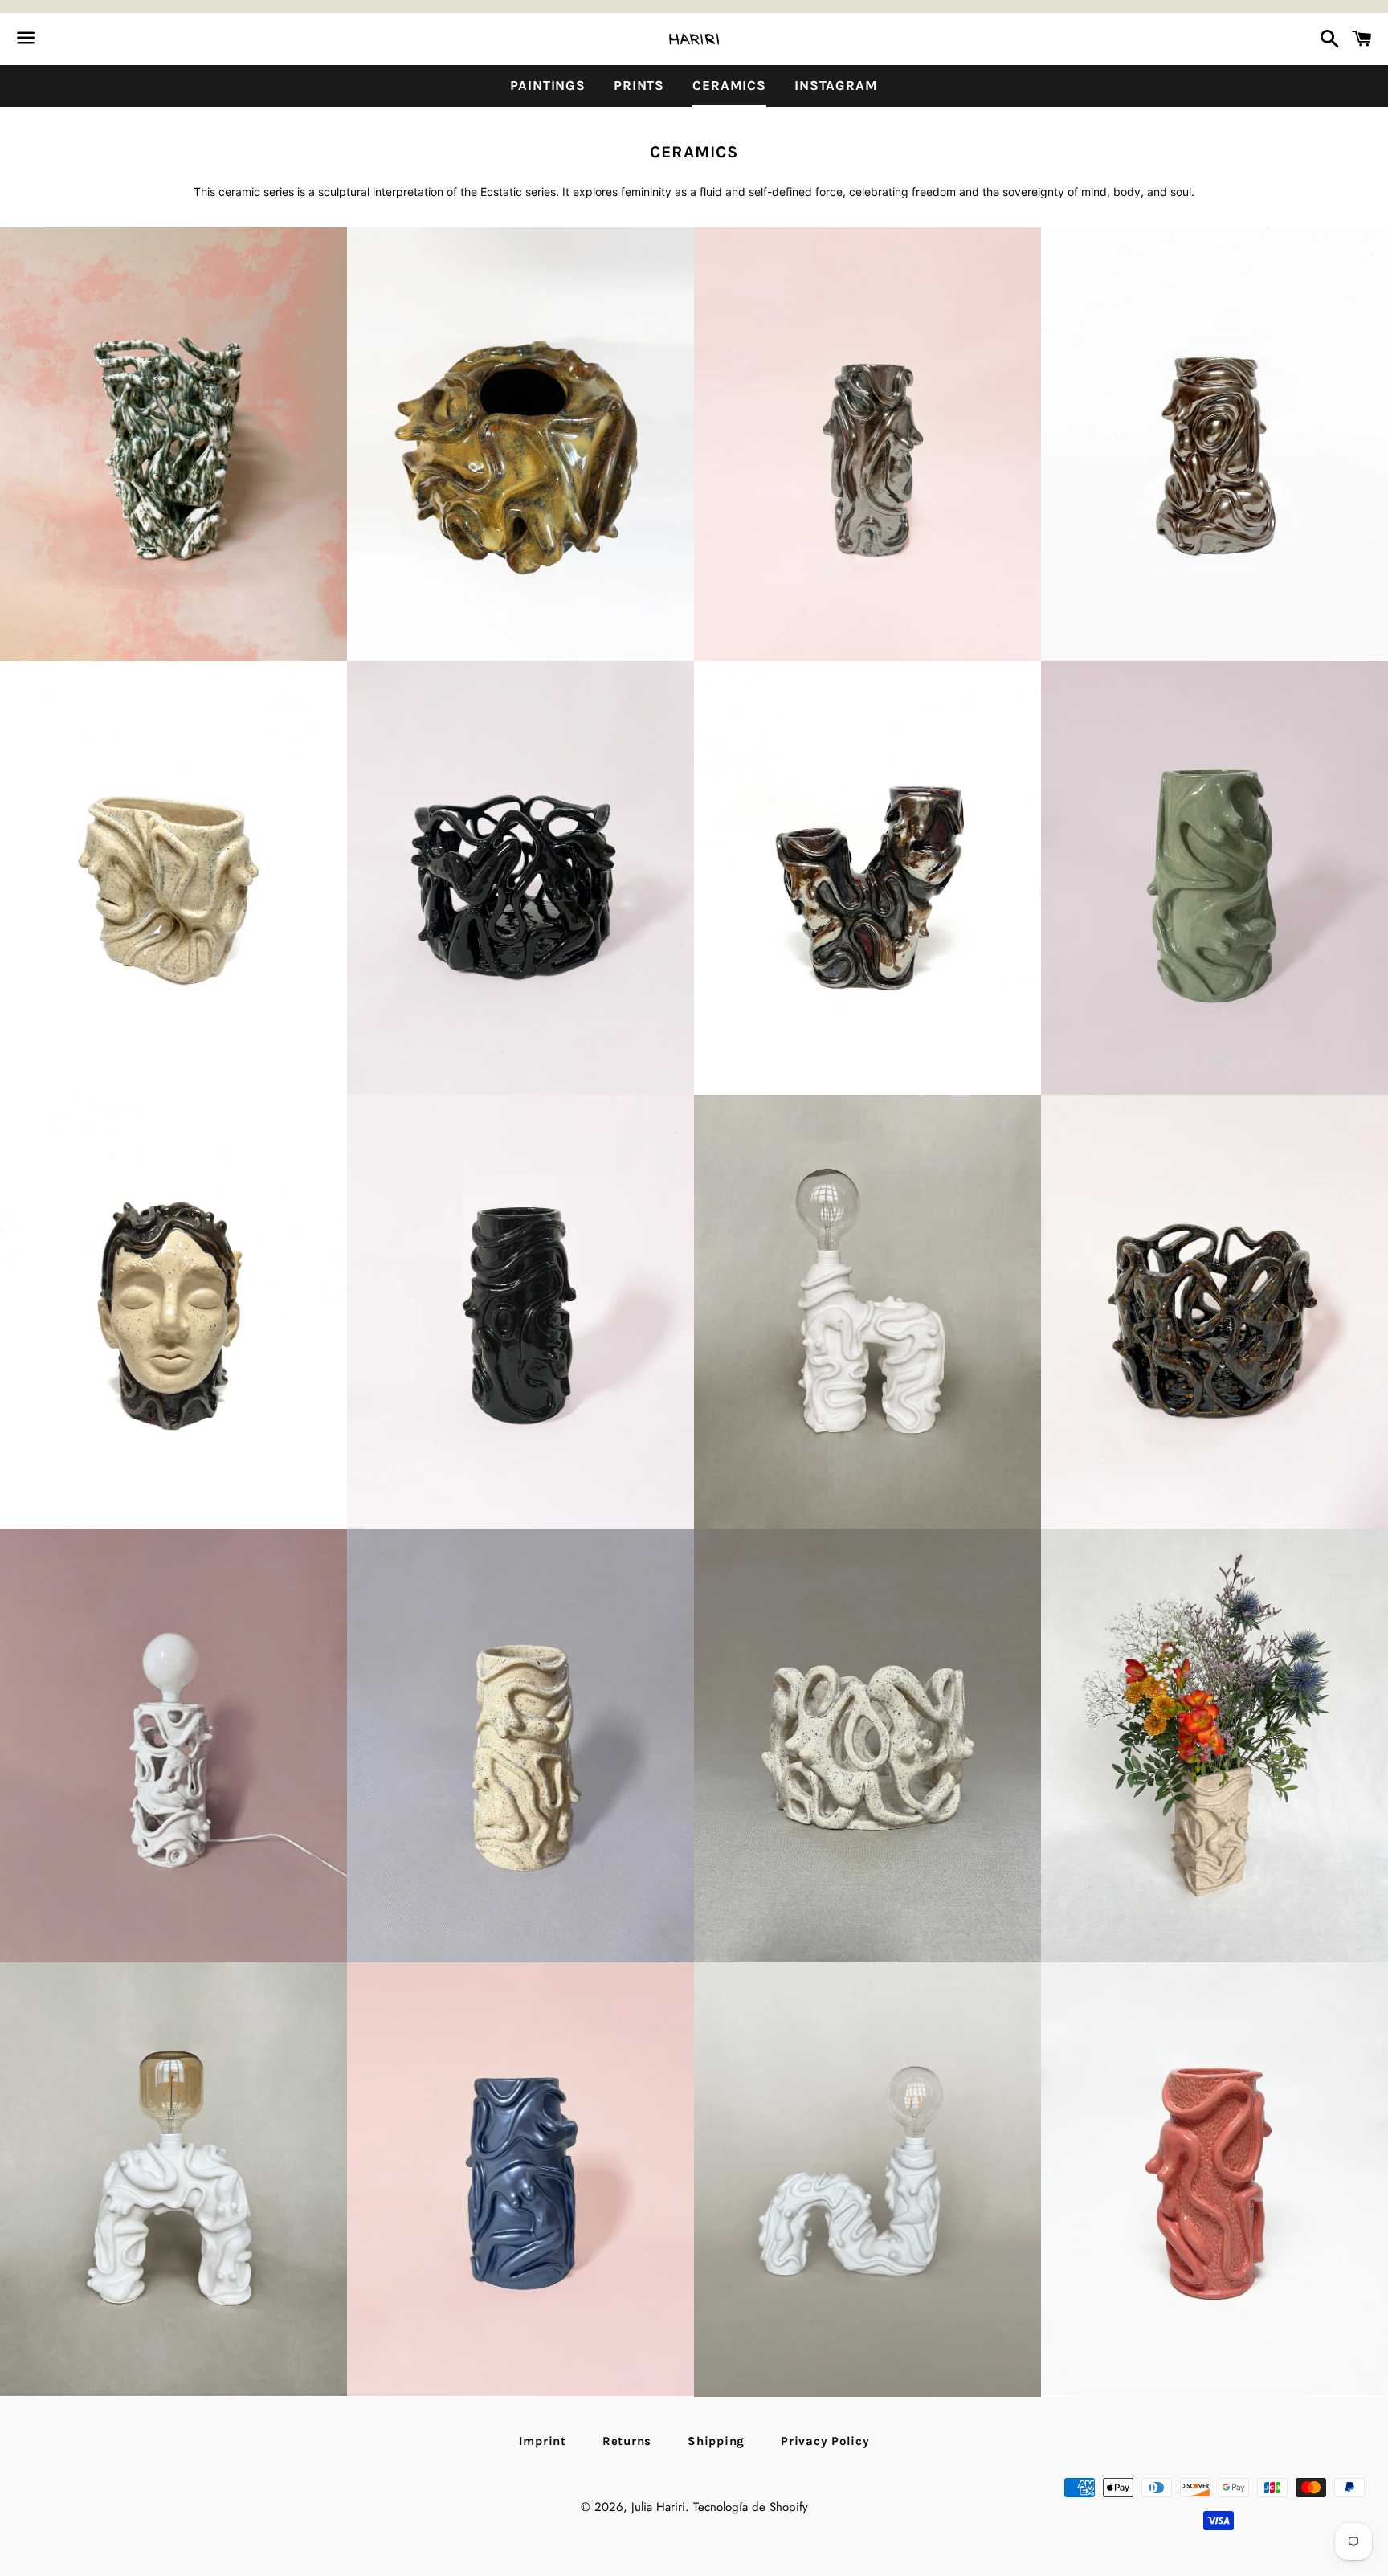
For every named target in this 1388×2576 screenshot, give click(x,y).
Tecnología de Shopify (751, 2507)
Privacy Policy (825, 2441)
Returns (627, 2441)
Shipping (716, 2441)
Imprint (543, 2441)
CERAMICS (729, 85)
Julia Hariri (658, 2507)
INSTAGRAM (836, 85)
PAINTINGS (548, 85)
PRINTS (639, 85)
